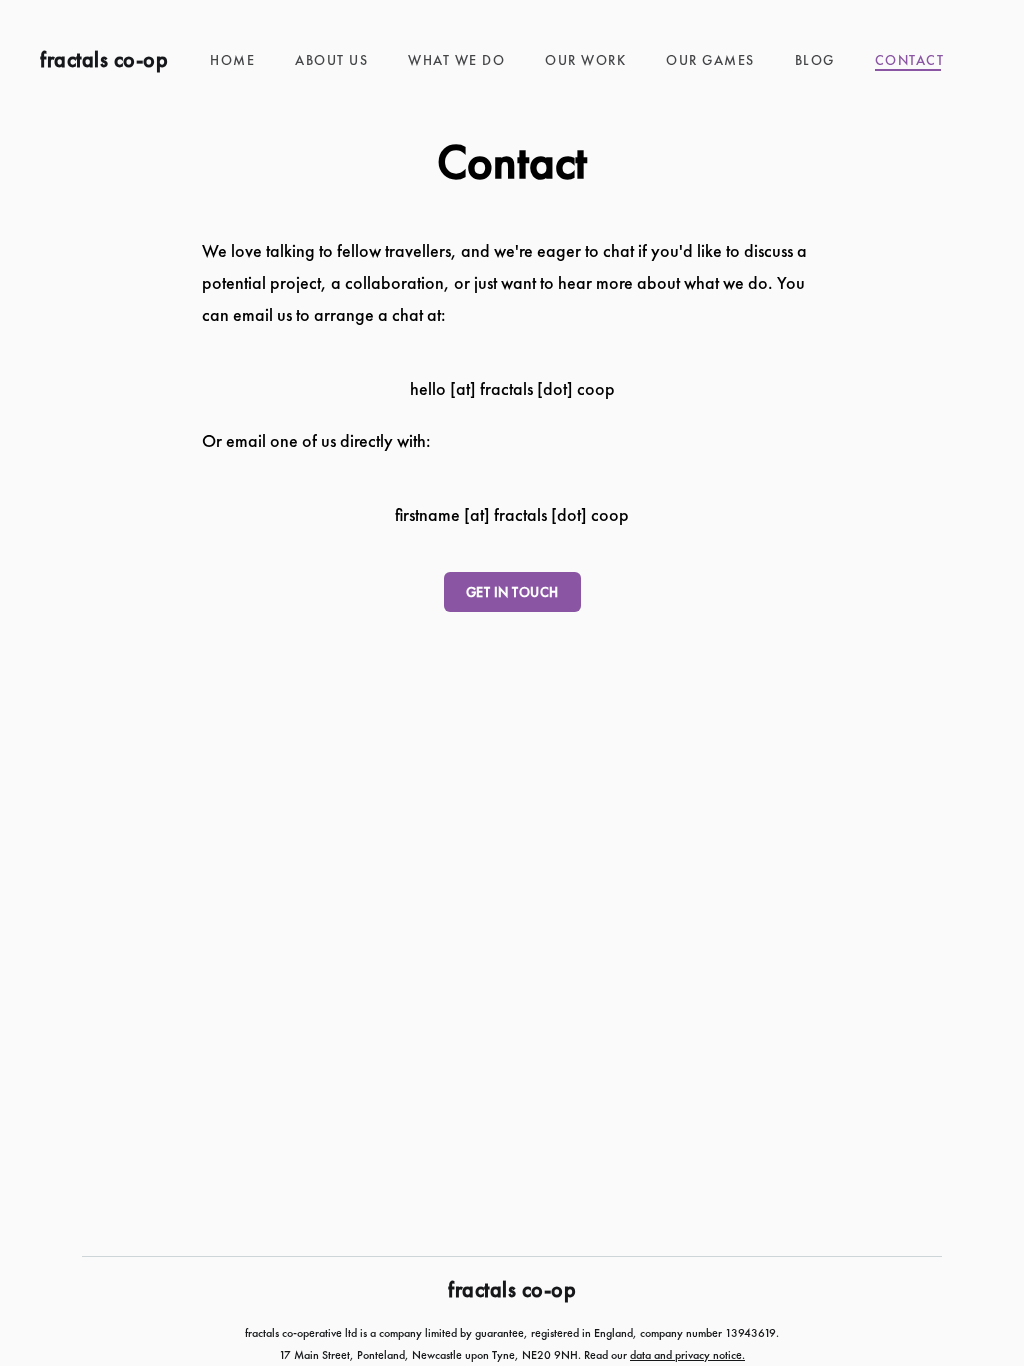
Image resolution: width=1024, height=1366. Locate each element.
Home (232, 60)
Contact (910, 60)
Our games (710, 60)
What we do (456, 60)
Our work (585, 60)
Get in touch (512, 592)
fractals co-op (104, 60)
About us (331, 60)
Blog (815, 60)
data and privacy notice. (687, 1355)
